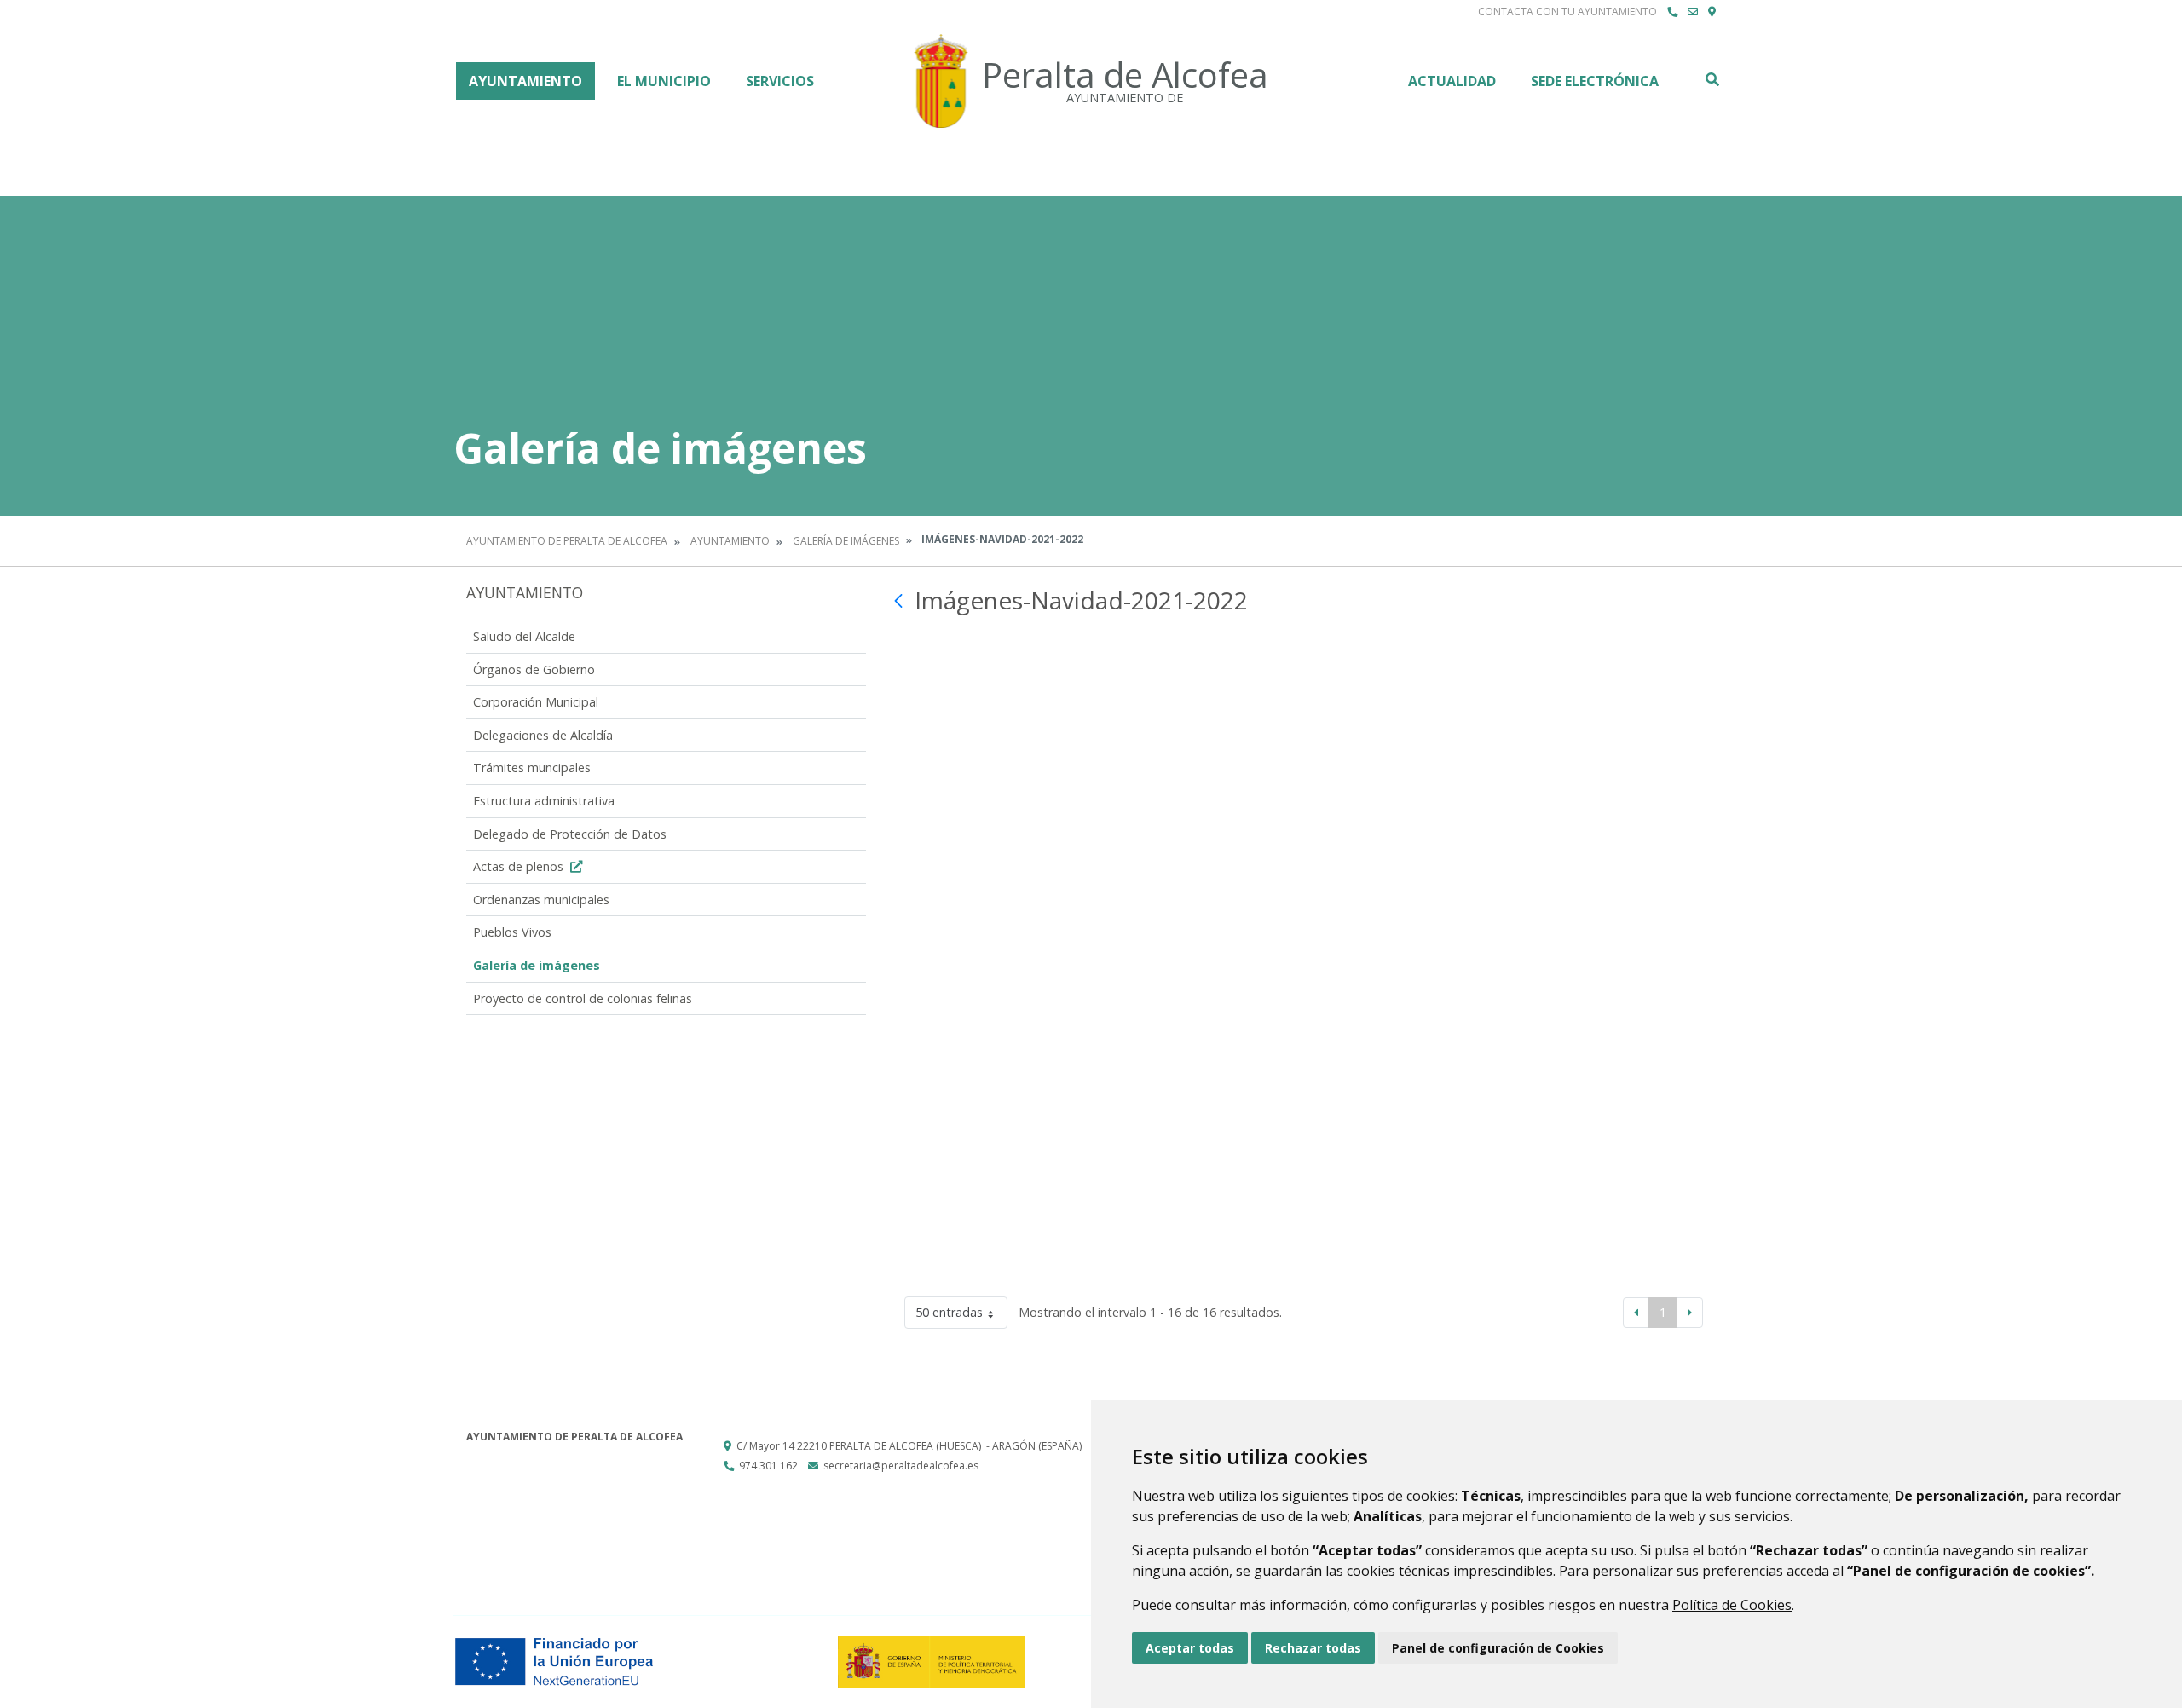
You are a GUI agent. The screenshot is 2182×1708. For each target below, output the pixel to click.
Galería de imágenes (846, 541)
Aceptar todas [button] (1190, 1648)
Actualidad (1452, 81)
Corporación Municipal (536, 702)
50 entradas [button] (949, 1312)
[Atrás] (901, 601)
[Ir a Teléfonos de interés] (1672, 12)
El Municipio (664, 81)
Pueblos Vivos (512, 932)
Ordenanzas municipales (541, 900)
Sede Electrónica (1595, 81)
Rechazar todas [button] (1313, 1648)
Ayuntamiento (525, 81)
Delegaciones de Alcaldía (543, 735)
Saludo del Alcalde (524, 636)
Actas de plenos (520, 866)
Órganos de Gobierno (534, 669)
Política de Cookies (1732, 1605)
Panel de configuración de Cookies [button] (1498, 1648)
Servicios (780, 81)
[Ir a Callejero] (1712, 12)
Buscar (1712, 79)
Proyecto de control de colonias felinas (583, 998)
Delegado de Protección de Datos (570, 834)
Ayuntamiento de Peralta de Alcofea (567, 541)
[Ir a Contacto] (1693, 12)
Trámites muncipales (532, 767)
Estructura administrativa (544, 801)
